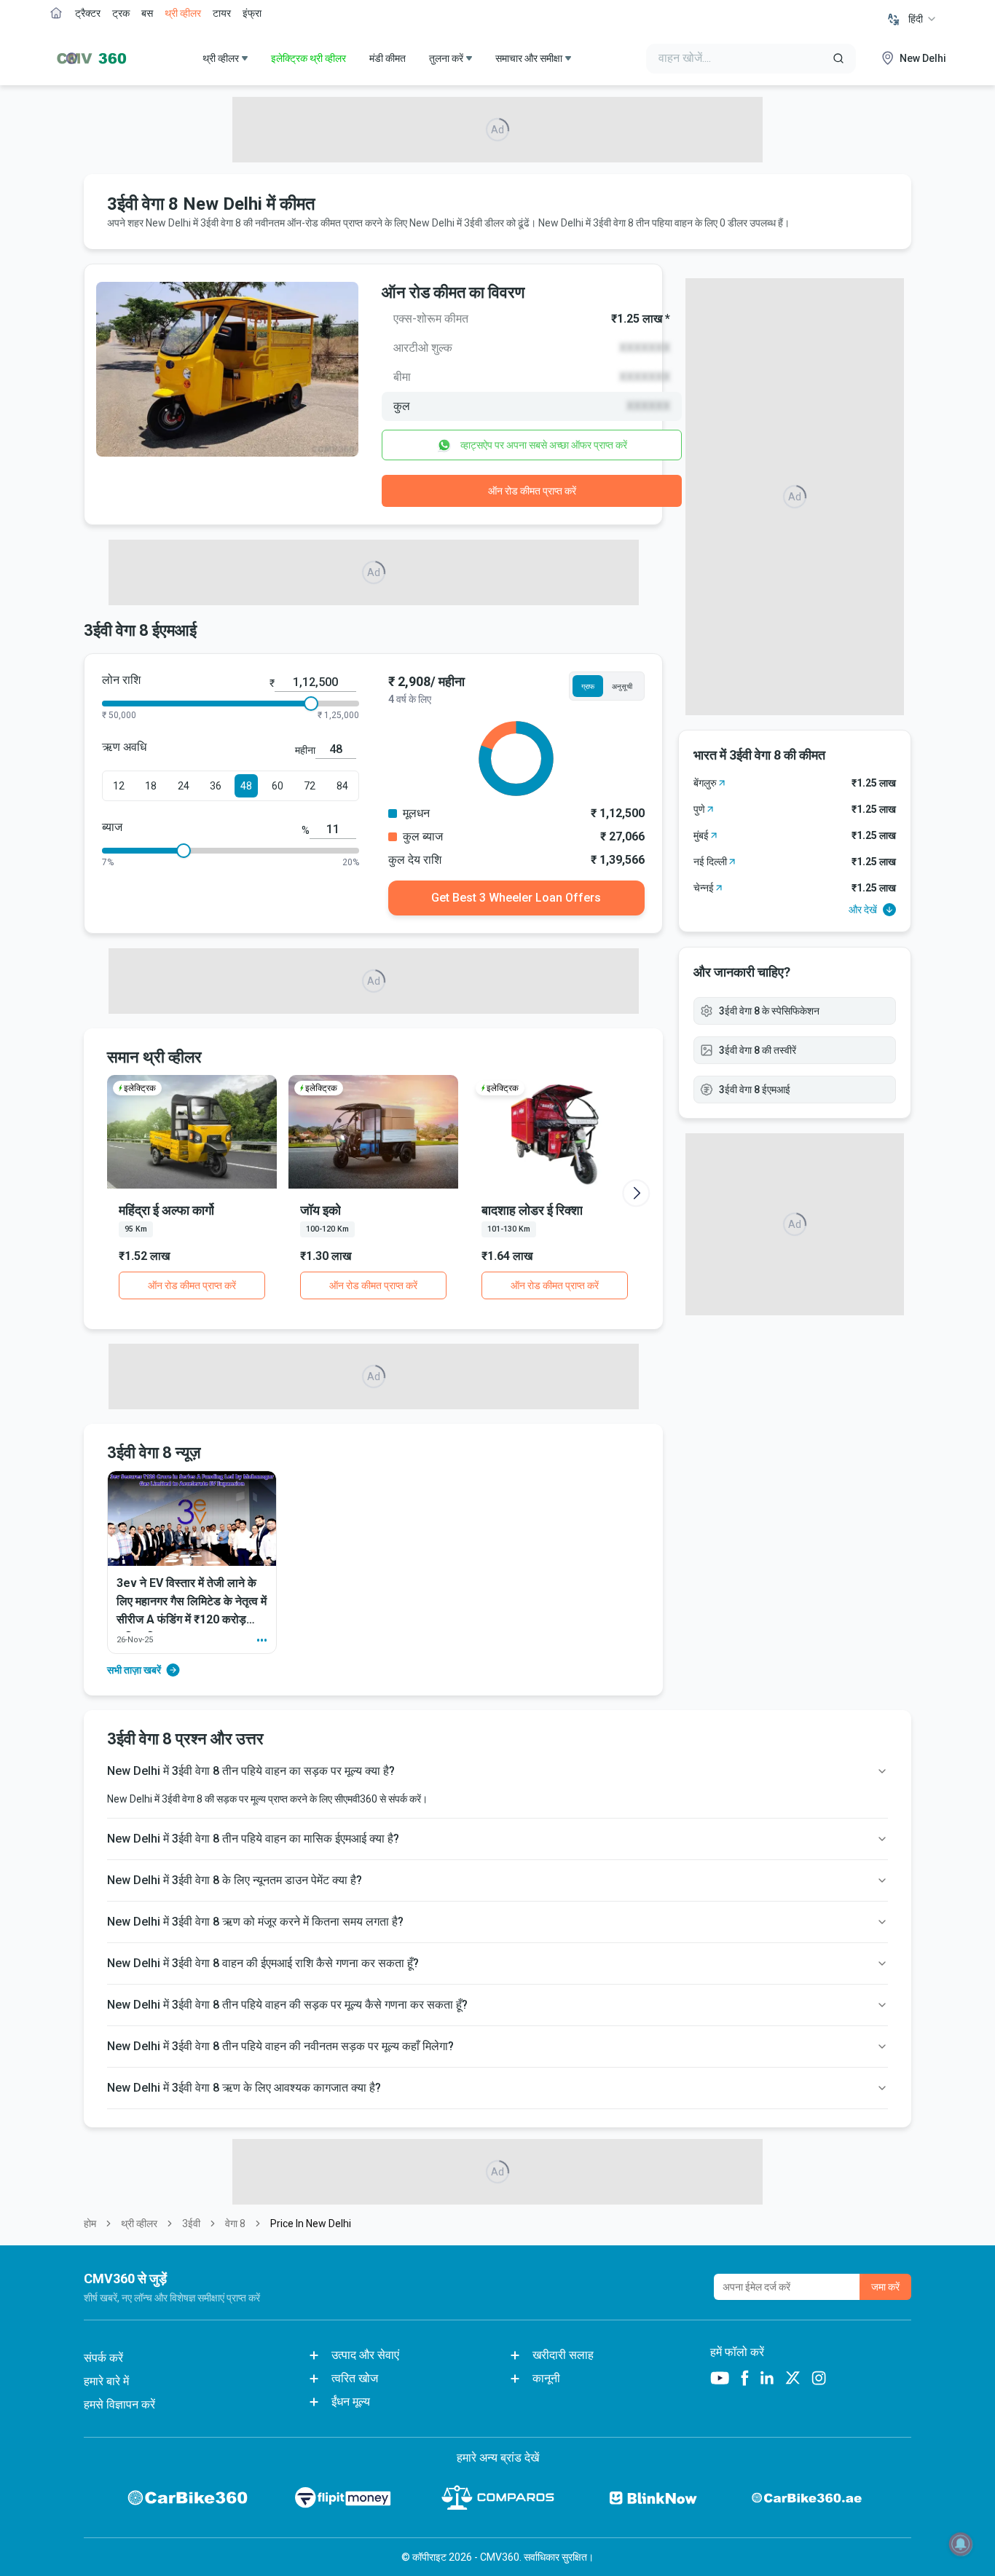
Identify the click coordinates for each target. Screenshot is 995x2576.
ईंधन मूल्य (351, 2402)
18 (151, 786)
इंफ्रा (252, 13)
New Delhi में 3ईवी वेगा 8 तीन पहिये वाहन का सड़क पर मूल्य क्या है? (251, 1771)
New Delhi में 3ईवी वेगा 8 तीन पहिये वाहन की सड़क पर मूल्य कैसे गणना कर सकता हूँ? (287, 2005)
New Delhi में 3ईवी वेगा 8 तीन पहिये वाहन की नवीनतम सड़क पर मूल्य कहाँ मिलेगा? (280, 2046)
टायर (222, 13)
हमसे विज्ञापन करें (119, 2404)
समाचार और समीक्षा (529, 58)
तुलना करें (446, 58)
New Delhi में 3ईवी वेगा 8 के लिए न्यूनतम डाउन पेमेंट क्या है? (235, 1880)
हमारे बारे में (106, 2381)
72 (310, 786)
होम (90, 2224)
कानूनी (546, 2378)
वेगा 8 (235, 2224)
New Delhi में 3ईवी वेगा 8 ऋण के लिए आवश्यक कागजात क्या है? (244, 2088)
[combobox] (923, 19)
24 (184, 786)
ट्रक (121, 13)
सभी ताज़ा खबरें (134, 1670)
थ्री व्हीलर (183, 13)
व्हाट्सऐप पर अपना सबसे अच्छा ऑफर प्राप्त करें (544, 445)
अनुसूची (622, 686)
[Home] (88, 58)
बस (147, 13)
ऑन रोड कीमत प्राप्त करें (532, 491)
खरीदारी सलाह (563, 2355)
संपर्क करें (103, 2358)
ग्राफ (588, 686)
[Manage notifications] (961, 2544)
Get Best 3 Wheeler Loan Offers (516, 898)
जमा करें (885, 2287)
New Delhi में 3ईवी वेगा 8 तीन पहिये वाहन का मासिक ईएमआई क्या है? (253, 1839)
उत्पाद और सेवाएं (365, 2355)
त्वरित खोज (355, 2378)
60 (278, 786)
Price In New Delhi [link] (311, 2224)
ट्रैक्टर (88, 13)
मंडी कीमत (388, 58)
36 (216, 786)
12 (119, 786)
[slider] (311, 704)
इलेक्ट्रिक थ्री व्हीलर (308, 58)
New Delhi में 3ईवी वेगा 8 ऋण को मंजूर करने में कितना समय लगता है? (255, 1922)
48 (246, 786)
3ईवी (191, 2224)
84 (342, 786)
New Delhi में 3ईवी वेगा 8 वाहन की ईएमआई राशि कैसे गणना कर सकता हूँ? (263, 1963)
